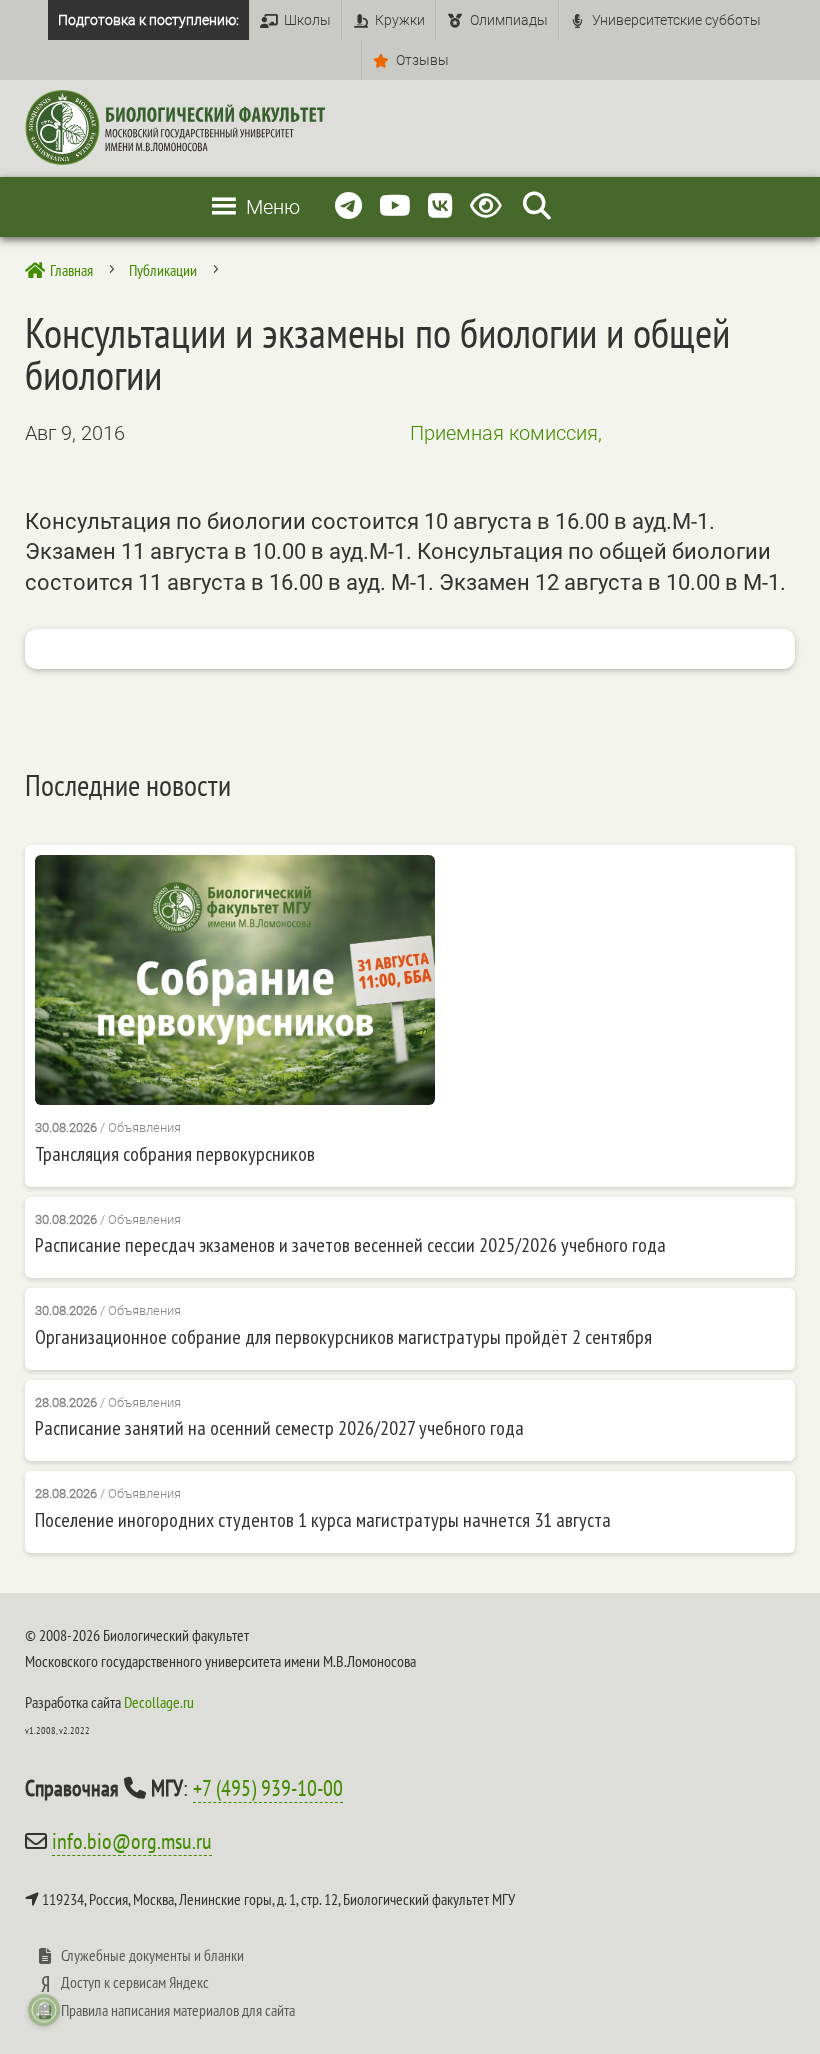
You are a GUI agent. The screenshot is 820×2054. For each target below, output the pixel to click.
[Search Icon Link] (537, 206)
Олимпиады (509, 20)
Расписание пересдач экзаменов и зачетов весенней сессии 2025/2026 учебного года (350, 1245)
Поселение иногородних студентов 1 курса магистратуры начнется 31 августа (323, 1520)
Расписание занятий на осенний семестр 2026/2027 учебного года (279, 1428)
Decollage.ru (159, 1702)
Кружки (400, 20)
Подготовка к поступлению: (148, 20)
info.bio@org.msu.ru (132, 1841)
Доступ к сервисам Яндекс (135, 1982)
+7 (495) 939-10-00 (268, 1788)
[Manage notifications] (44, 2010)
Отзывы (422, 60)
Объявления (144, 1127)
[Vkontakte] (440, 206)
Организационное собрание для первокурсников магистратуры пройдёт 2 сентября (343, 1337)
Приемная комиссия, (506, 433)
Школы (307, 20)
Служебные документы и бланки (152, 1955)
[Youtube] (395, 206)
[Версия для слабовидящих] (489, 206)
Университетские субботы (676, 20)
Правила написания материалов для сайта (178, 2010)
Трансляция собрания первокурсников (175, 1154)
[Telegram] (348, 206)
